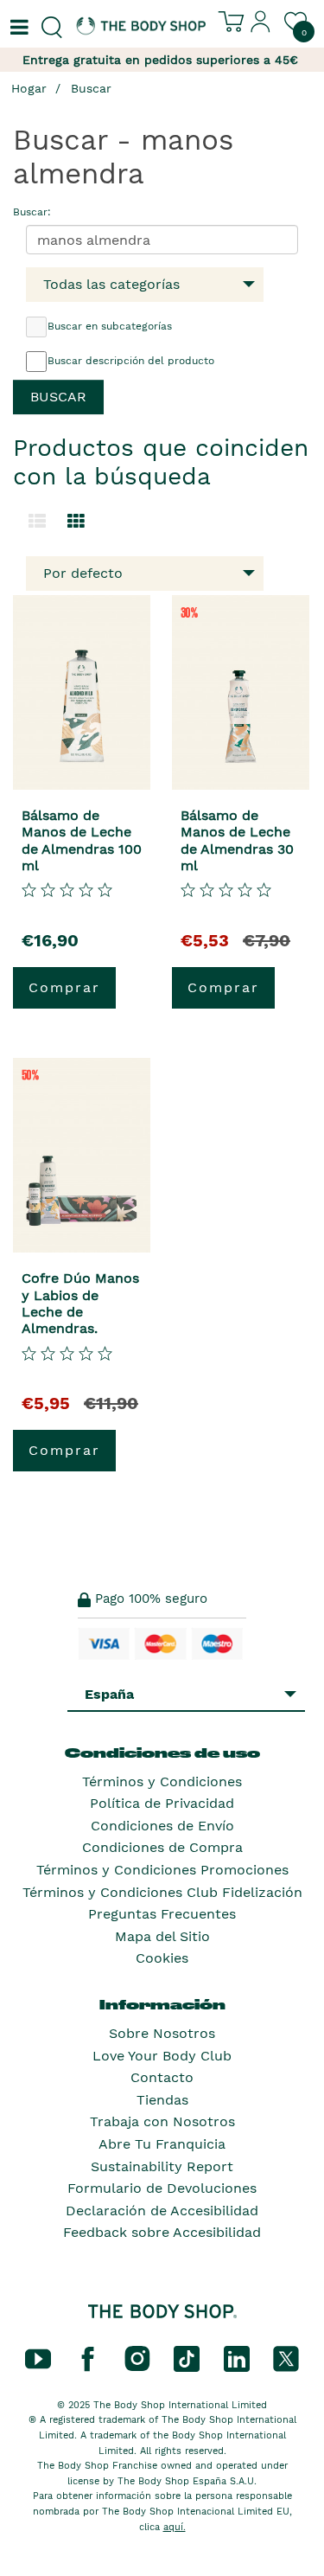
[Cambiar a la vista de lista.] (37, 522)
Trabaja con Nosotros (162, 2121)
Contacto (162, 2077)
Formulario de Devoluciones (162, 2188)
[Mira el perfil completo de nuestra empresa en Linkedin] (237, 2358)
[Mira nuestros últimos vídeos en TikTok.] (187, 2358)
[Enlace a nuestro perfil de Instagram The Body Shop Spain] (137, 2358)
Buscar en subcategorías (110, 326)
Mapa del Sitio (162, 1936)
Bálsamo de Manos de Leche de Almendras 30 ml (237, 840)
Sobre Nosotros (162, 2033)
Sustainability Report (162, 2166)
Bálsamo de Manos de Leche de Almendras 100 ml (82, 840)
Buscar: (32, 212)
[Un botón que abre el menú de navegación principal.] (17, 28)
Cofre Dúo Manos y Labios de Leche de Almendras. (80, 1303)
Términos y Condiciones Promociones (162, 1870)
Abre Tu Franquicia (162, 2144)
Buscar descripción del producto (131, 361)
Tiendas (162, 2100)
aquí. (175, 2527)
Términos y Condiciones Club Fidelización (162, 1892)
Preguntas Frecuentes (162, 1914)
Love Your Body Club (162, 2056)
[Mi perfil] (261, 29)
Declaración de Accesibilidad (162, 2211)
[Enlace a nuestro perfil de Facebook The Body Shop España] (87, 2358)
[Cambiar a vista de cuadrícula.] (76, 522)
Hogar (29, 88)
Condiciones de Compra (162, 1847)
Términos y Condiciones (162, 1781)
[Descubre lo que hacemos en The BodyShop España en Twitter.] (286, 2358)
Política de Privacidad (162, 1803)
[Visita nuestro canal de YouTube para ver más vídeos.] (38, 2358)
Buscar (91, 88)
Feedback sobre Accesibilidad (162, 2232)
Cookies (162, 1958)
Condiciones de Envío (162, 1826)
